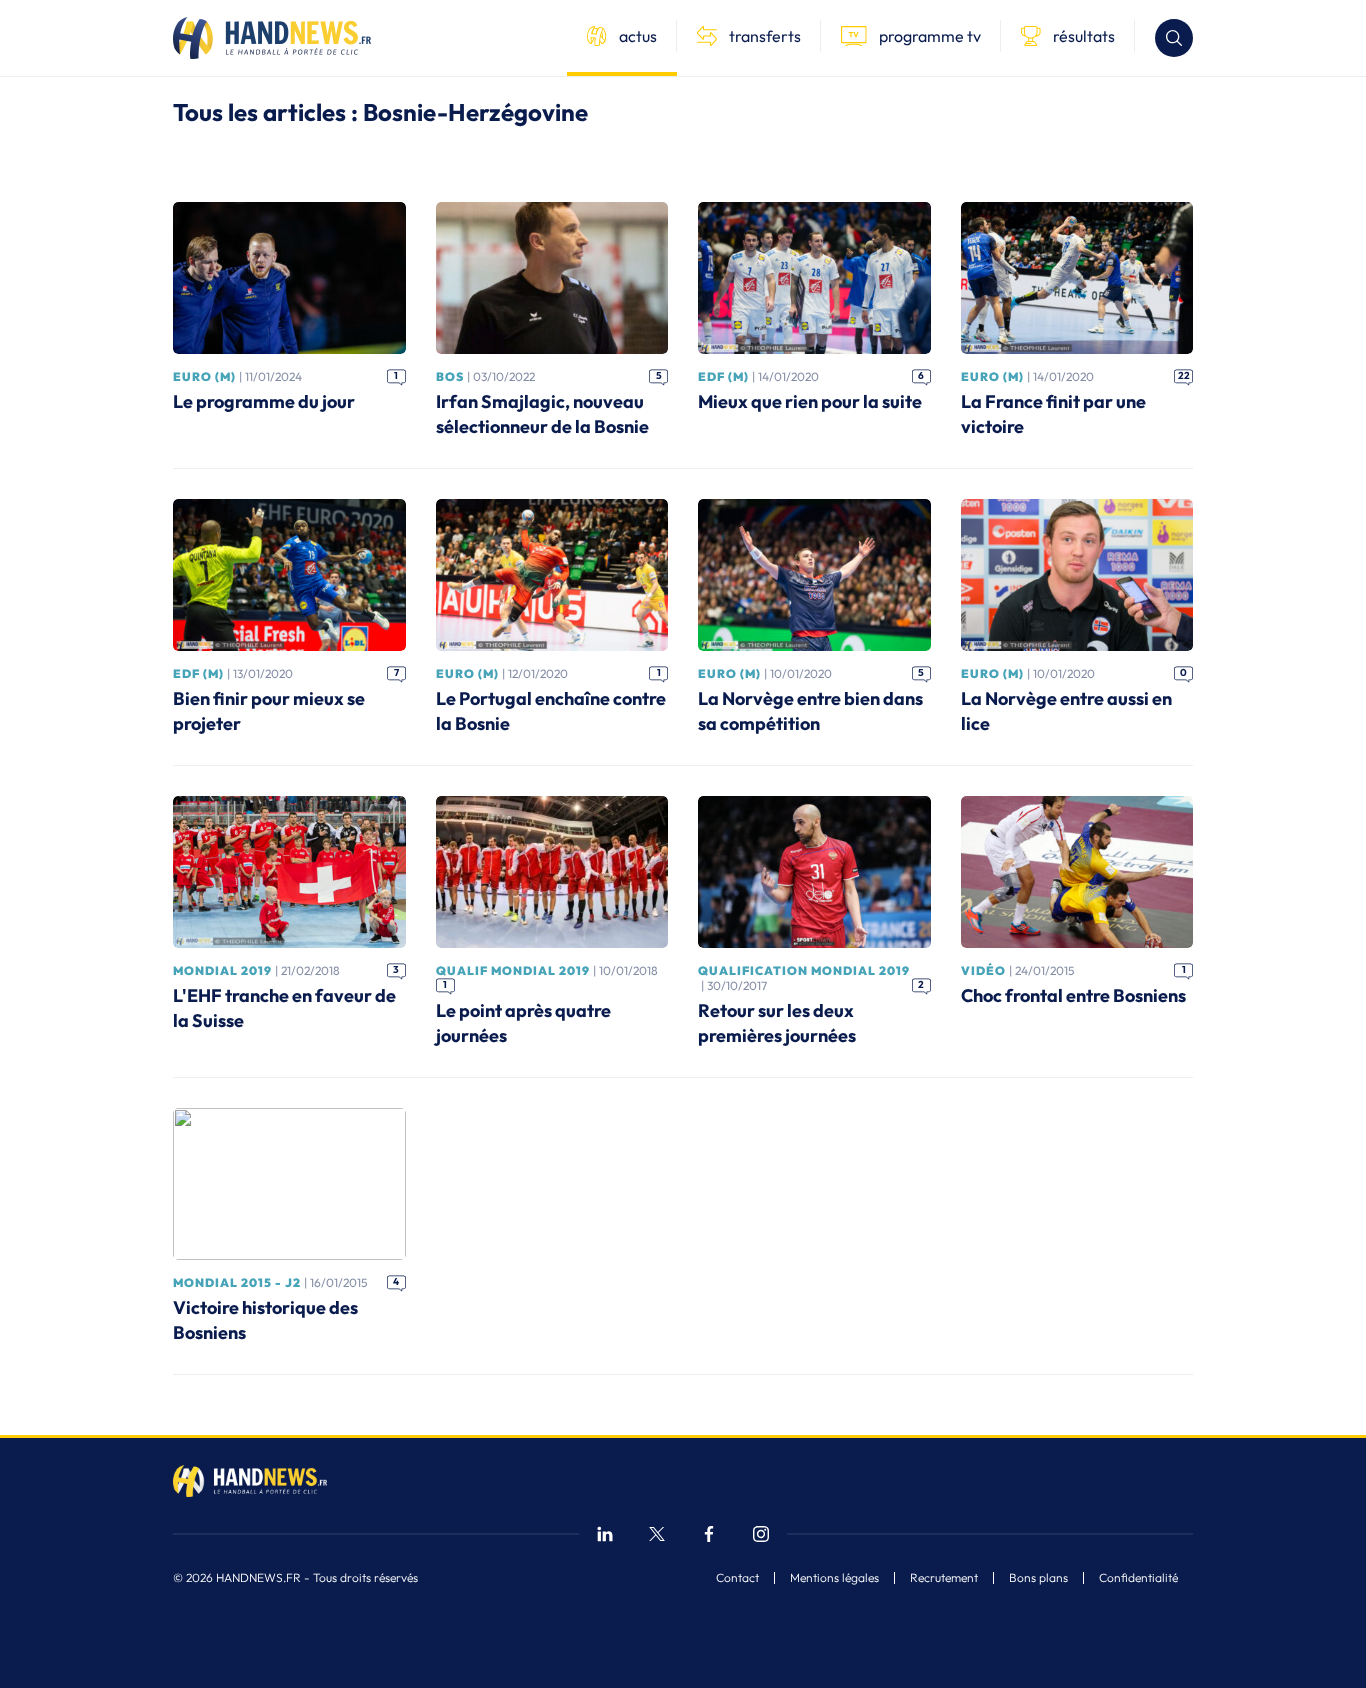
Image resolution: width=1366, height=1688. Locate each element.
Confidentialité (1138, 1578)
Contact (737, 1578)
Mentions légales (834, 1578)
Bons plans (1038, 1578)
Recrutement (944, 1578)
